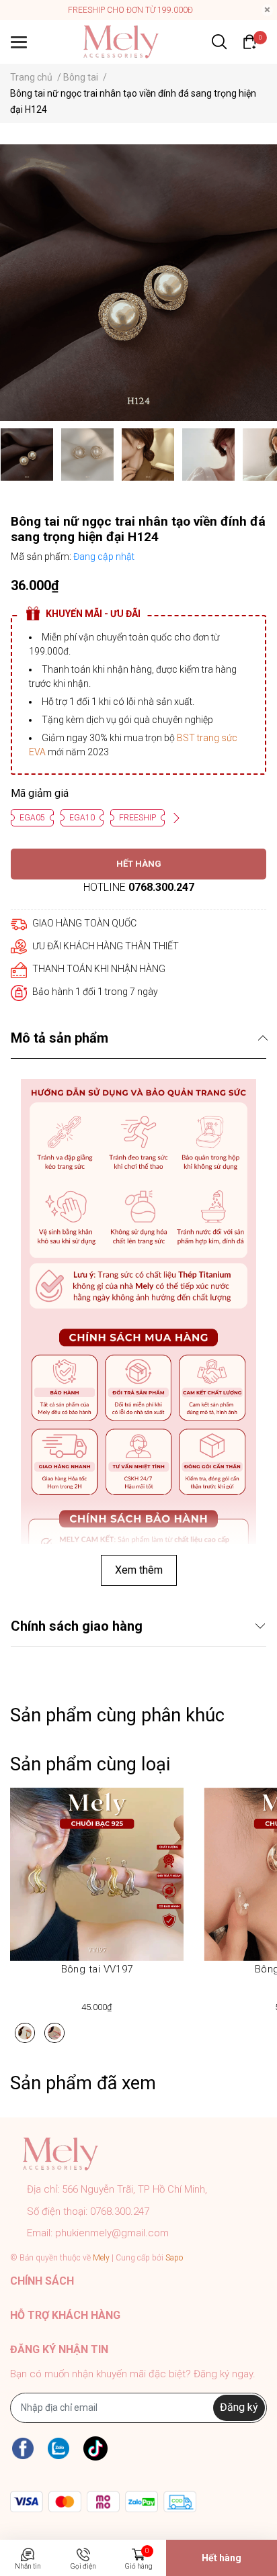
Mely (101, 2258)
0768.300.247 (161, 887)
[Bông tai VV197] (97, 1874)
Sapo (174, 2258)
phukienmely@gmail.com (112, 2233)
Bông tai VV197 (97, 1969)
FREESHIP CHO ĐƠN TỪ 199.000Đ (130, 10)
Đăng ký (239, 2407)
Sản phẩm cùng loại (90, 1764)
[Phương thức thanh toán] (103, 2502)
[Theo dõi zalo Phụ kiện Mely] (58, 2449)
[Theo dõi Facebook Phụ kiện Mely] (23, 2449)
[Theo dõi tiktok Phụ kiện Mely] (95, 2449)
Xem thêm (139, 1570)
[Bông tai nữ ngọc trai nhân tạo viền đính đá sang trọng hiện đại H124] (138, 283)
